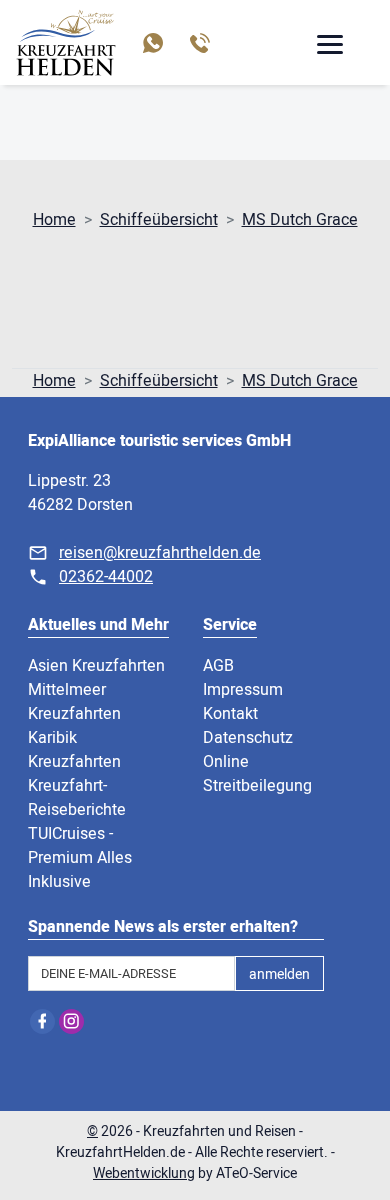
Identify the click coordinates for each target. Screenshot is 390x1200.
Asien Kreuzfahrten (96, 666)
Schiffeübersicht (159, 220)
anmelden (279, 974)
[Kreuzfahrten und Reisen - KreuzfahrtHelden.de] (66, 42)
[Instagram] (71, 1021)
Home (54, 220)
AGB (218, 666)
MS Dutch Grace (300, 220)
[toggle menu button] (329, 47)
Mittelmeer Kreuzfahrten (74, 702)
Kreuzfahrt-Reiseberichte (77, 798)
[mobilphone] (198, 43)
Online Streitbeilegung (257, 774)
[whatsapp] (151, 43)
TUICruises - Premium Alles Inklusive (80, 858)
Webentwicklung (144, 1173)
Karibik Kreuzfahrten (74, 750)
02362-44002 (106, 577)
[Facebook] (42, 1021)
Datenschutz (248, 738)
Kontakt (230, 714)
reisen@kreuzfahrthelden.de (160, 553)
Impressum (243, 690)
